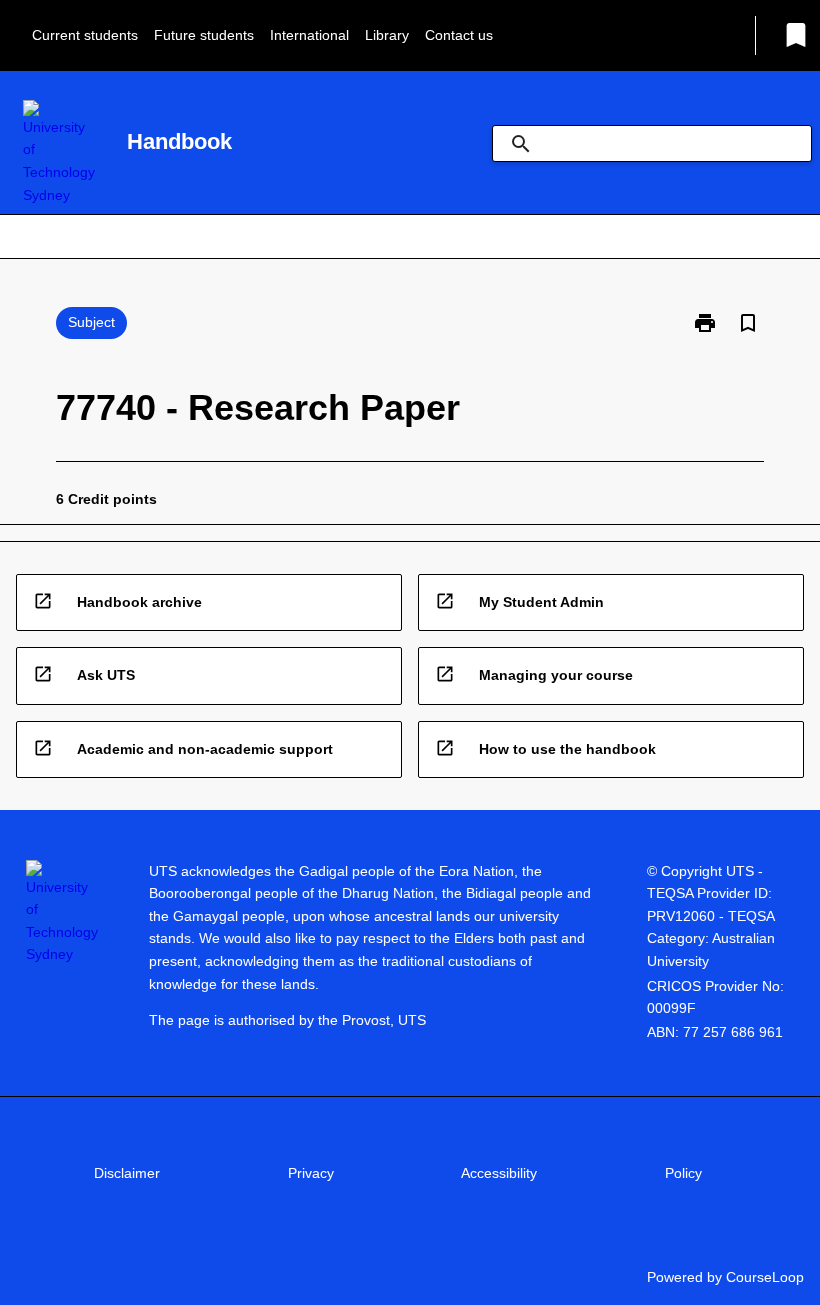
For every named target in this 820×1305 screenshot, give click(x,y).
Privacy (311, 1173)
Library (387, 35)
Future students (204, 35)
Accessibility (499, 1173)
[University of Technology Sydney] (59, 153)
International (309, 35)
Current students (85, 35)
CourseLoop (765, 1277)
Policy (683, 1173)
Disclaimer (127, 1173)
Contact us (459, 35)
